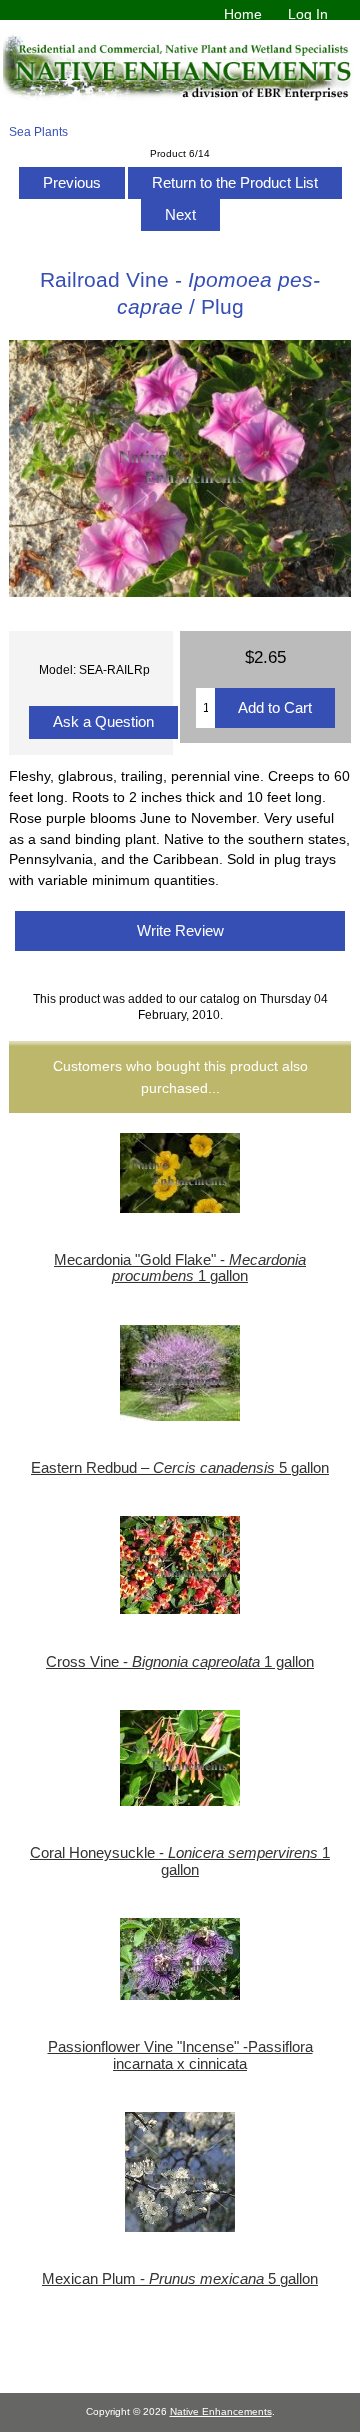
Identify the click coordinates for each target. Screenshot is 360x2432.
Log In (308, 14)
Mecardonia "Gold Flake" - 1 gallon (180, 1268)
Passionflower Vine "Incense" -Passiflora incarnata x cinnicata (180, 2055)
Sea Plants (38, 131)
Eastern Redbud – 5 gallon (180, 1468)
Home (243, 14)
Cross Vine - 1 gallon (180, 1662)
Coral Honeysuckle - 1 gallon (180, 1861)
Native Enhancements (221, 2411)
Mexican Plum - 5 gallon (180, 2279)
